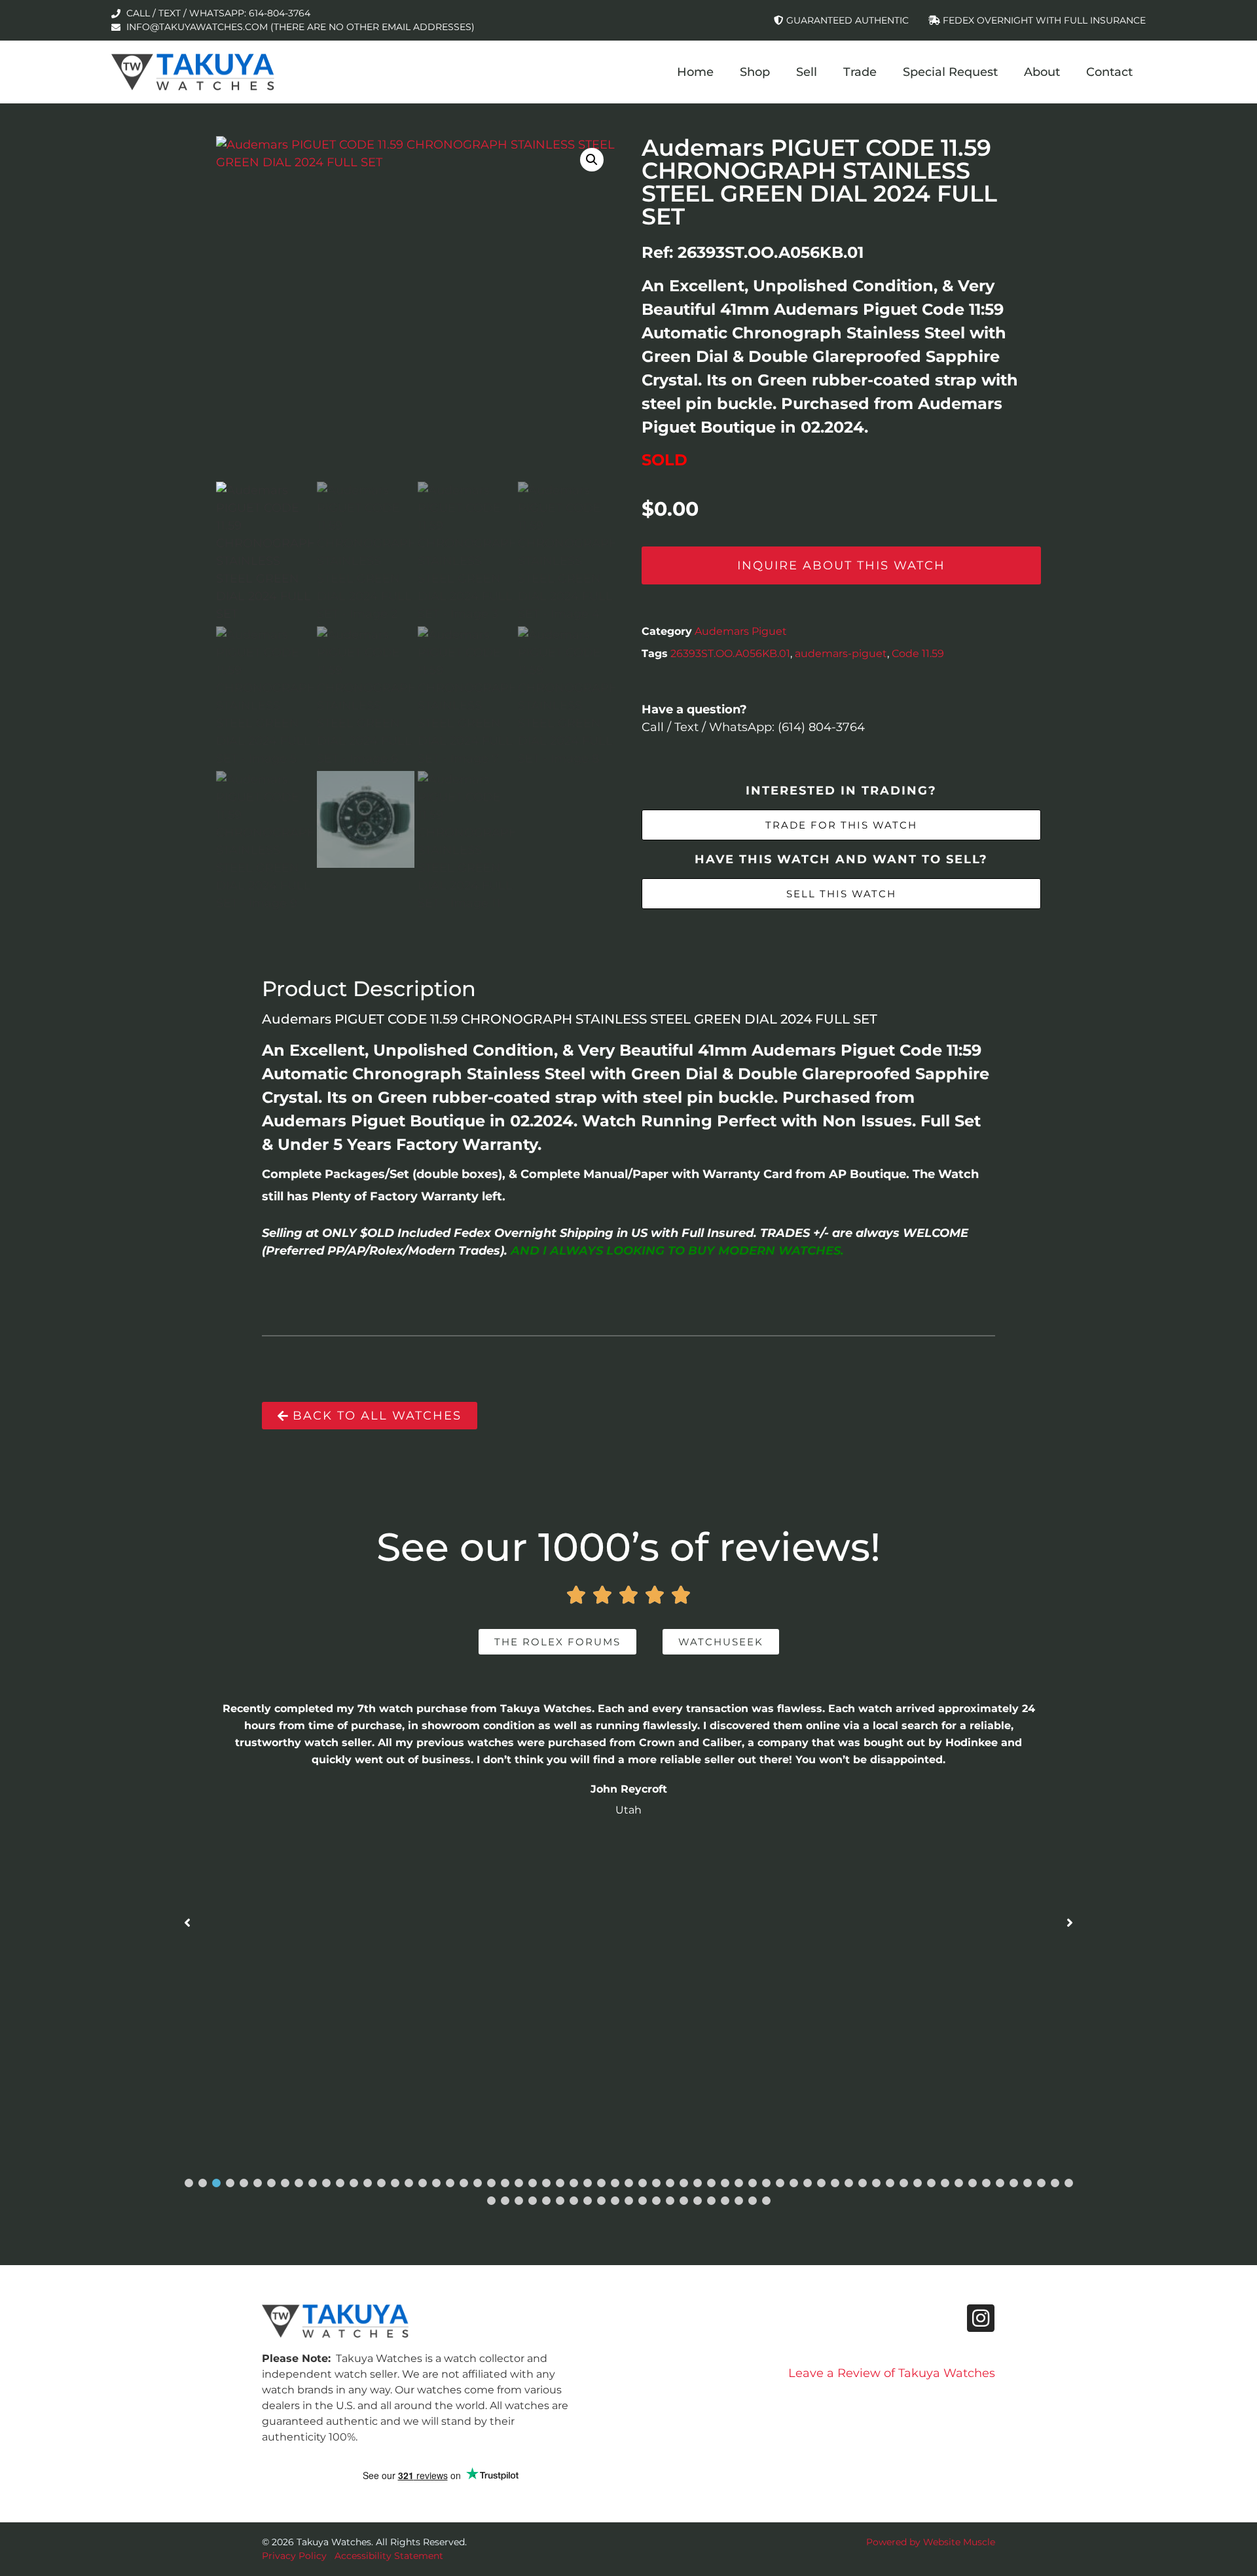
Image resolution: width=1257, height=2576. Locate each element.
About (1042, 72)
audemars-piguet (841, 653)
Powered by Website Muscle (931, 2542)
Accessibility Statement (389, 2556)
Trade (860, 72)
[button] (592, 160)
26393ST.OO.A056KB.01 (730, 653)
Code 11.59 (918, 653)
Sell (807, 72)
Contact (1109, 72)
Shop (755, 72)
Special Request (950, 72)
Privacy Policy (294, 2556)
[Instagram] (981, 2318)
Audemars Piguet (741, 631)
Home (695, 72)
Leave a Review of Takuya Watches (892, 2373)
